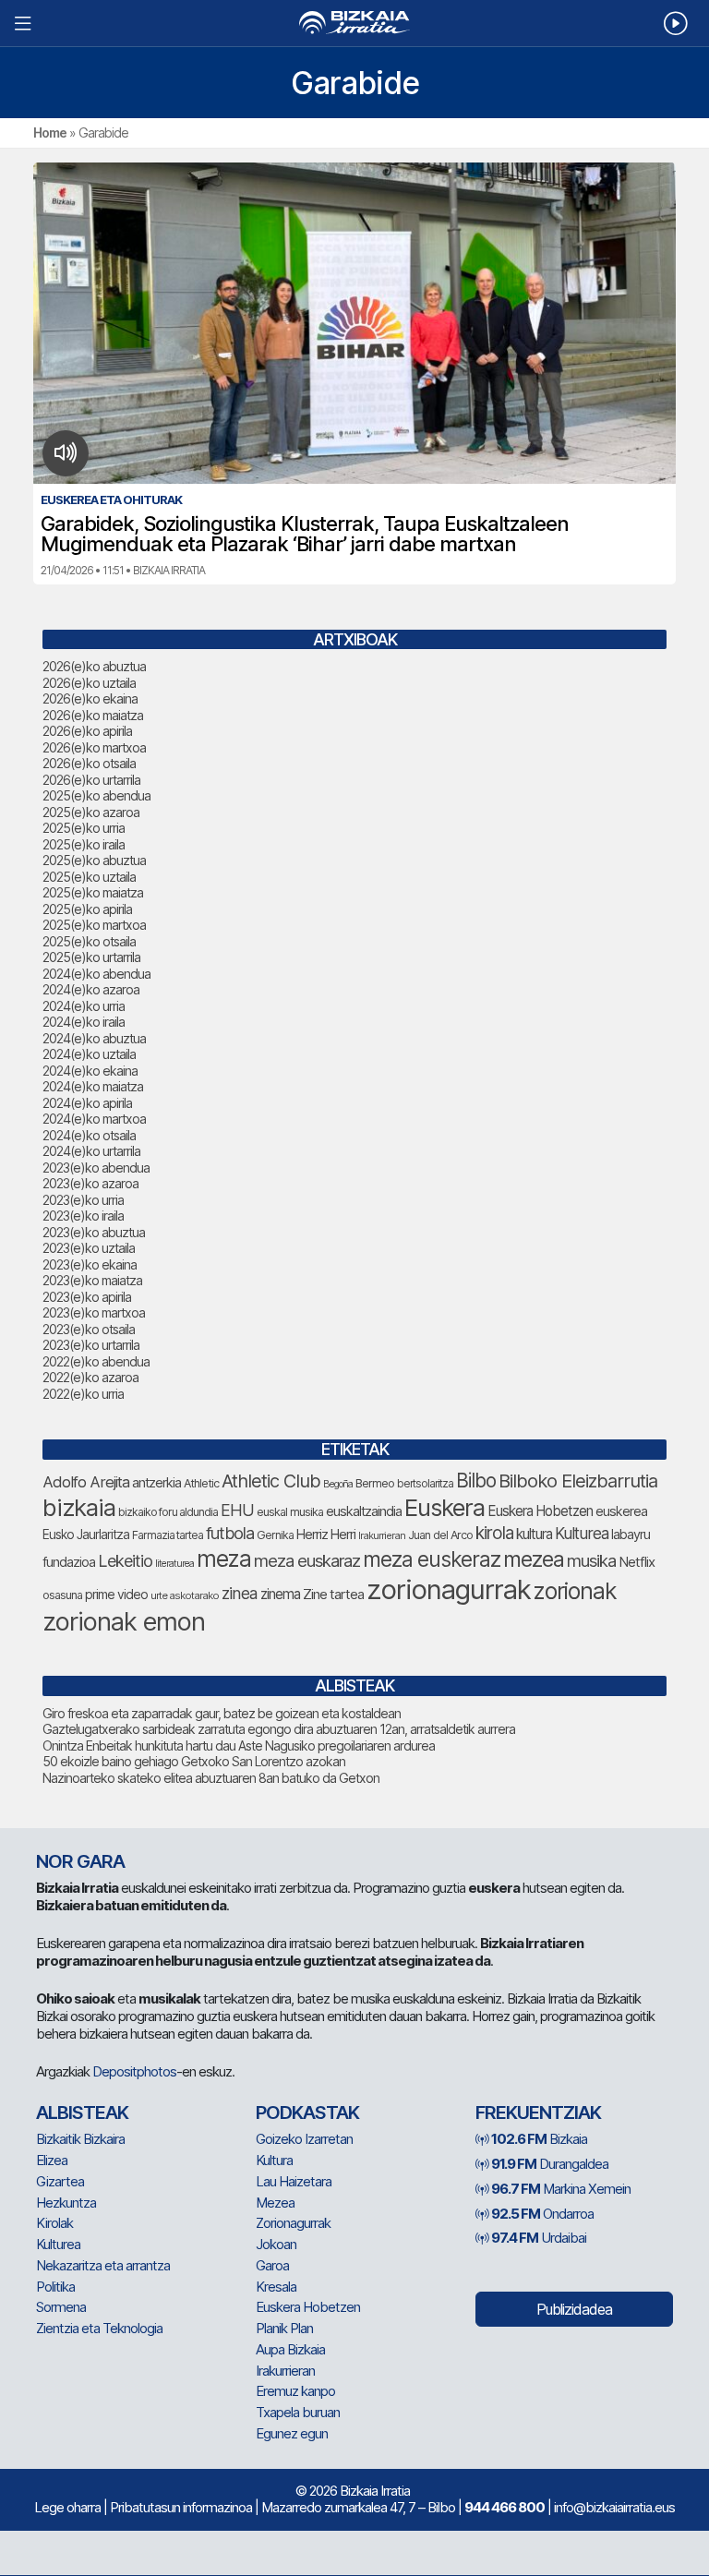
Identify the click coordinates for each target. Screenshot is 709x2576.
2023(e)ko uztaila (89, 1248)
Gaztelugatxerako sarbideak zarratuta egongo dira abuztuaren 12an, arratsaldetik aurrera (279, 1729)
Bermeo (375, 1483)
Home (50, 132)
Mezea (275, 2203)
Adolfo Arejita (86, 1482)
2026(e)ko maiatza (93, 715)
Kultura (274, 2160)
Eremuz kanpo (295, 2391)
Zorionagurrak (293, 2223)
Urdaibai (539, 2238)
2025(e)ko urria (84, 828)
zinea (240, 1593)
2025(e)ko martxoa (94, 925)
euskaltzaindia (364, 1511)
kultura (534, 1534)
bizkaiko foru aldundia (168, 1512)
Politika (55, 2287)
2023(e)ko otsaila (89, 1329)
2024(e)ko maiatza (93, 1086)
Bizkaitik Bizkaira (80, 2139)
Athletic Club (271, 1481)
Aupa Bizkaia (290, 2349)
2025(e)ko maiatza (93, 892)
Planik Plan (284, 2328)
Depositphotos (134, 2071)
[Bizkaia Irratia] (354, 23)
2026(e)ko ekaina (90, 698)
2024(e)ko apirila (87, 1103)
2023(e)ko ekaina (90, 1264)
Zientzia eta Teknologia (99, 2328)
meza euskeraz (432, 1559)
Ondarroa (542, 2214)
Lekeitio (125, 1560)
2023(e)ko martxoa (94, 1312)
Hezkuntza (66, 2203)
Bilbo (476, 1481)
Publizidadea (574, 2309)
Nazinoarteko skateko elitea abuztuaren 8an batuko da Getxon (211, 1778)
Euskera (445, 1507)
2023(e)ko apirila (87, 1297)
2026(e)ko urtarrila (91, 780)
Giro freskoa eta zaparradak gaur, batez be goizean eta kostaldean (222, 1713)
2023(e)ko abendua (96, 1168)
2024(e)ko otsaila (89, 1135)
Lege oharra (67, 2507)
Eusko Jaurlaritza (86, 1535)
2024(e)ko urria (84, 1006)
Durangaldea (550, 2164)
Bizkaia (539, 2139)
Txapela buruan (298, 2412)
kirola (494, 1533)
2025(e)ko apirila (87, 909)
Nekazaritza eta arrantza (103, 2265)
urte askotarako (185, 1595)
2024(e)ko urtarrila (91, 1151)
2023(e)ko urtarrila (91, 1345)
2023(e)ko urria (83, 1200)
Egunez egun (292, 2433)
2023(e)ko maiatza (92, 1280)
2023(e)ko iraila (83, 1216)
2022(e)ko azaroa (90, 1377)
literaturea (174, 1564)
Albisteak (82, 2113)
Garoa (272, 2265)
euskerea (621, 1511)
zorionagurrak (449, 1589)
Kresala (276, 2287)
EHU (237, 1510)
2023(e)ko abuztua (94, 1232)
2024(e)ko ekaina (90, 1071)
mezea (534, 1559)
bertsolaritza (425, 1483)
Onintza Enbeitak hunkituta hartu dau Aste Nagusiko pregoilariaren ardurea (239, 1745)
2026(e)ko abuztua (94, 666)
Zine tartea (333, 1594)
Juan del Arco (440, 1535)
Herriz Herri (326, 1535)
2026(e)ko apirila (87, 731)
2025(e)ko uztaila (89, 877)
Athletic (201, 1483)
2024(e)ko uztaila (89, 1054)
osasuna (62, 1595)
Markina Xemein (561, 2189)
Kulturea (582, 1533)
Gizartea (60, 2181)
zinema (280, 1594)
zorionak (575, 1591)
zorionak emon (124, 1622)
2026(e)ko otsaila (89, 763)
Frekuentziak (538, 2113)
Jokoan (276, 2244)
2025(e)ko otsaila (89, 941)
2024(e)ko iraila (84, 1022)
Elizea (52, 2160)
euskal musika (290, 1512)
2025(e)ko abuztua (94, 860)
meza (224, 1559)
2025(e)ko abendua (96, 795)
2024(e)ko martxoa (94, 1119)
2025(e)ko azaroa (91, 812)
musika (591, 1560)
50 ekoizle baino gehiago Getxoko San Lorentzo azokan (194, 1761)
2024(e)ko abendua (96, 974)
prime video (116, 1595)
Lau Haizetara (294, 2181)
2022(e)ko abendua (96, 1361)
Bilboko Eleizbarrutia (578, 1481)
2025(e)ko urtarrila (91, 957)
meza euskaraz (307, 1560)
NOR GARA (80, 1861)
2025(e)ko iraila (84, 844)
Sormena (61, 2307)
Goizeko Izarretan (304, 2139)
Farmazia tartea (168, 1535)
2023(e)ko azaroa (90, 1183)
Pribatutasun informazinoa (181, 2507)
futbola (230, 1533)
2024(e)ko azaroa (91, 989)
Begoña (338, 1484)
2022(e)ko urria (83, 1394)
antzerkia (156, 1483)
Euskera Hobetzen (540, 1511)
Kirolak (54, 2223)
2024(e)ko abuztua (94, 1038)
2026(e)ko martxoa (94, 747)
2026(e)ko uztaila (89, 683)
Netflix (637, 1562)
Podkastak (307, 2113)
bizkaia (79, 1507)
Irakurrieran (382, 1535)
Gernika (275, 1535)
